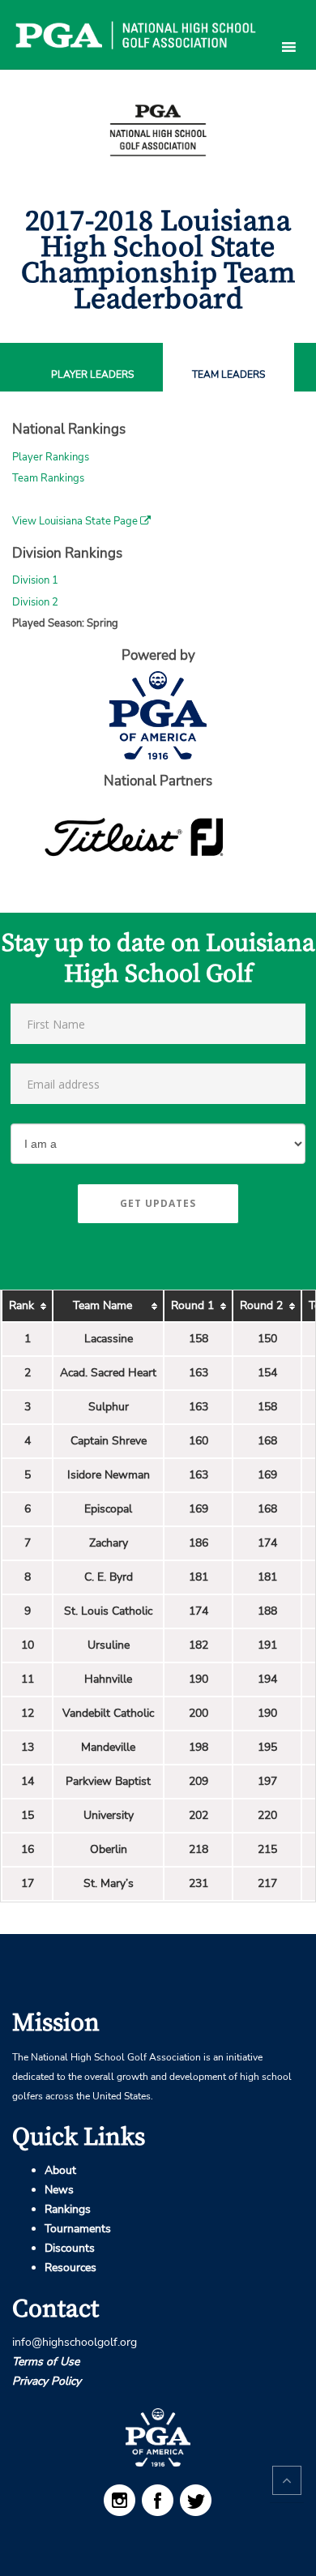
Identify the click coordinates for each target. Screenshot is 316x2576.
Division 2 (35, 602)
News (59, 2190)
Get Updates (158, 1203)
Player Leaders (92, 375)
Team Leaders (228, 375)
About (60, 2170)
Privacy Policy (47, 2381)
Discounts (70, 2248)
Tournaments (78, 2229)
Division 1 (35, 580)
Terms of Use (46, 2362)
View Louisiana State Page (76, 521)
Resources (70, 2268)
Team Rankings (48, 478)
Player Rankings (51, 457)
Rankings (68, 2209)
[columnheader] (27, 1306)
